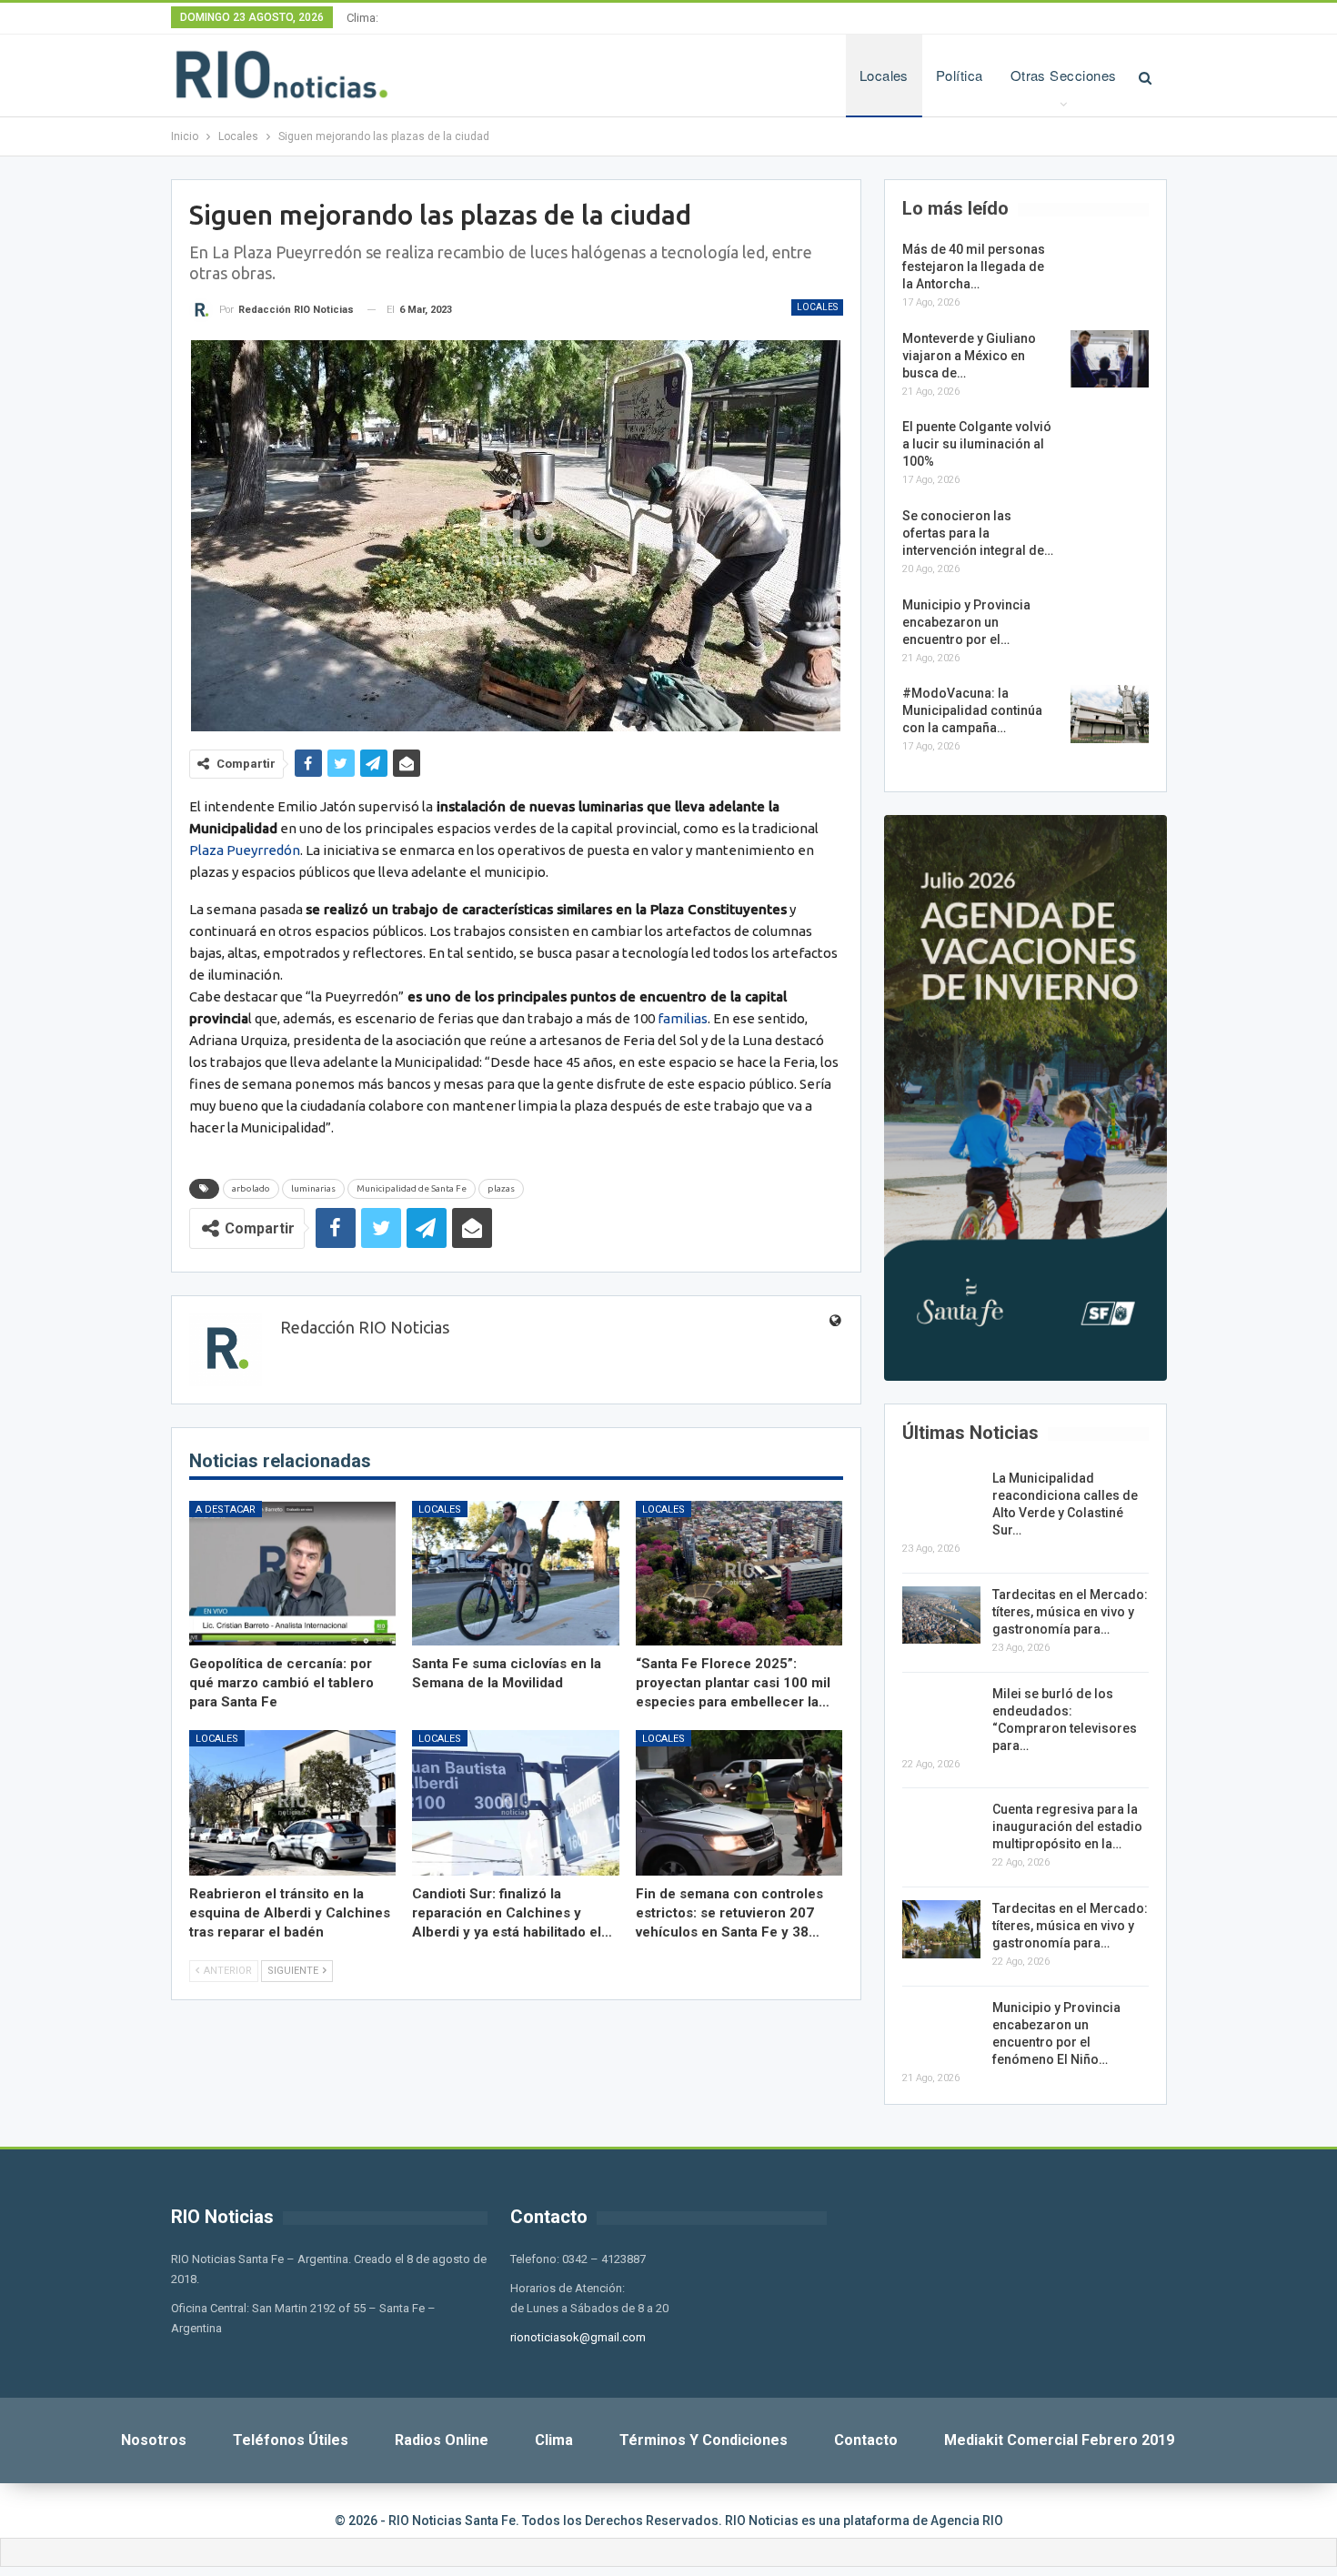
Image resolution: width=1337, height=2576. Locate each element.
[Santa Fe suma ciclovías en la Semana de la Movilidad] (516, 1573)
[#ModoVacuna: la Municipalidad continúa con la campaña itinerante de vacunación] (1110, 714)
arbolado (251, 1188)
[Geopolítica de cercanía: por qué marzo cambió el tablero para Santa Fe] (293, 1573)
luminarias (313, 1188)
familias (683, 1018)
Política (960, 75)
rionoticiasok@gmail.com (578, 2337)
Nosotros (154, 2440)
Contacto (866, 2440)
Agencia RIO (967, 2521)
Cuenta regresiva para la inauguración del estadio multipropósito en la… (1067, 1826)
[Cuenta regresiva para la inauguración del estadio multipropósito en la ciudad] (941, 1830)
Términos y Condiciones (704, 2440)
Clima (554, 2440)
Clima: (362, 18)
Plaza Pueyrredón (245, 850)
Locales (884, 75)
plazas (501, 1188)
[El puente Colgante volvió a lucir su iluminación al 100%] (1110, 448)
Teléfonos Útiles (291, 2440)
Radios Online (442, 2440)
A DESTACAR (226, 1509)
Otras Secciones (1064, 75)
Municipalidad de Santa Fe (412, 1188)
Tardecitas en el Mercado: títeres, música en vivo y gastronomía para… (1070, 1612)
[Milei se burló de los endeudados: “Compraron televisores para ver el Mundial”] (941, 1715)
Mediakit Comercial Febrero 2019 (1059, 2440)
